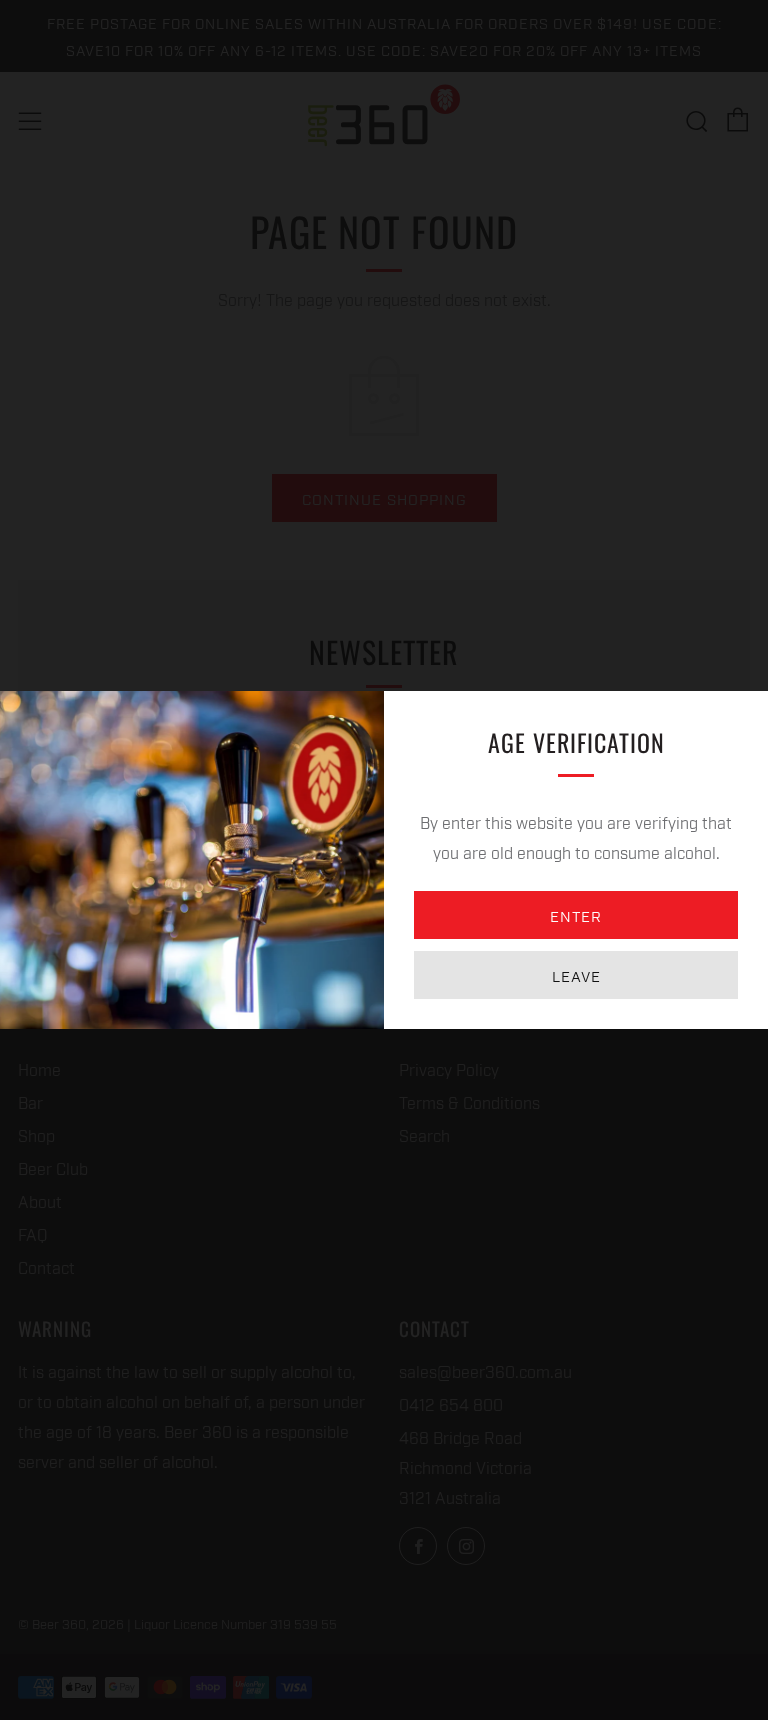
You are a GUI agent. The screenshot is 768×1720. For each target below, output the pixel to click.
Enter (576, 915)
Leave (576, 975)
